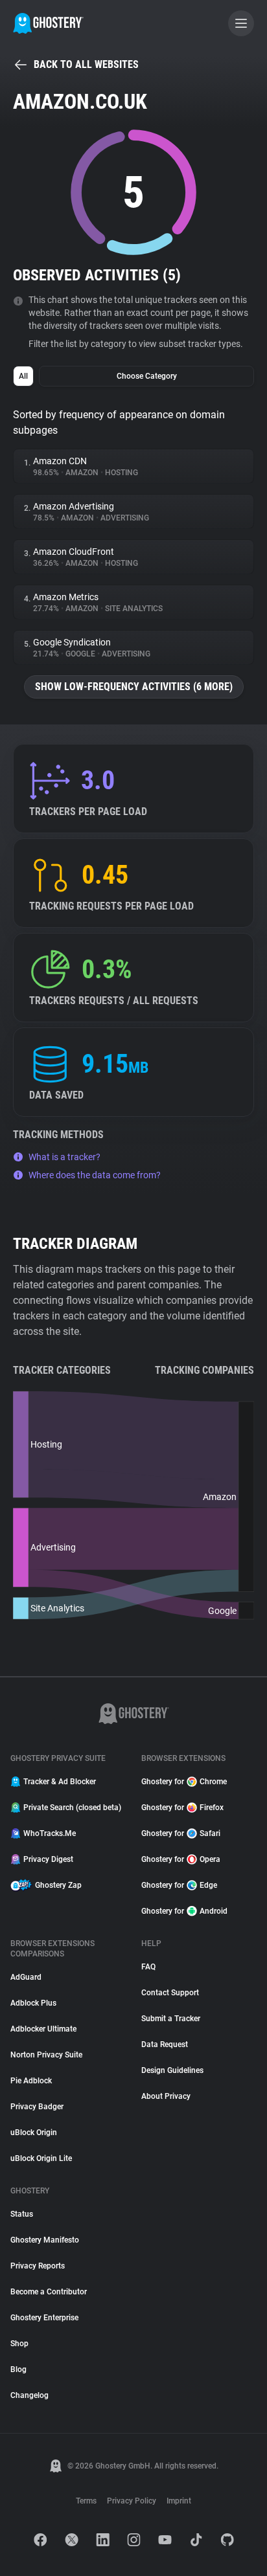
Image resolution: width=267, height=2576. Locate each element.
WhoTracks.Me (50, 1833)
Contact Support (170, 1993)
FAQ (148, 1967)
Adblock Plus (33, 2003)
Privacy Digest (48, 1859)
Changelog (29, 2395)
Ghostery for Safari (181, 1833)
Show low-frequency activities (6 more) (134, 687)
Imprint (179, 2501)
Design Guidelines (172, 2070)
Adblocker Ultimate (43, 2029)
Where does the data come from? (95, 1175)
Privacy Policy (132, 2501)
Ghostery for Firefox (182, 1808)
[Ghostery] (48, 23)
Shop (19, 2344)
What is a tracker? (64, 1157)
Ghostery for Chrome (184, 1782)
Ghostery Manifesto (45, 2240)
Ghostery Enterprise (44, 2318)
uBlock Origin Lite (41, 2158)
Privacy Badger (37, 2107)
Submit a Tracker (171, 2019)
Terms (86, 2501)
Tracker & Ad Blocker (60, 1782)
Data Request (165, 2044)
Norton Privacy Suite (46, 2055)
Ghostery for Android (184, 1911)
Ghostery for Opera (181, 1859)
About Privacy (166, 2096)
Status (22, 2214)
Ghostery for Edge (179, 1885)
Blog (18, 2369)
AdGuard (26, 1977)
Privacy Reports (38, 2266)
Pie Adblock (31, 2081)
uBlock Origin (34, 2133)
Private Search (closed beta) (72, 1808)
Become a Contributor (49, 2292)
